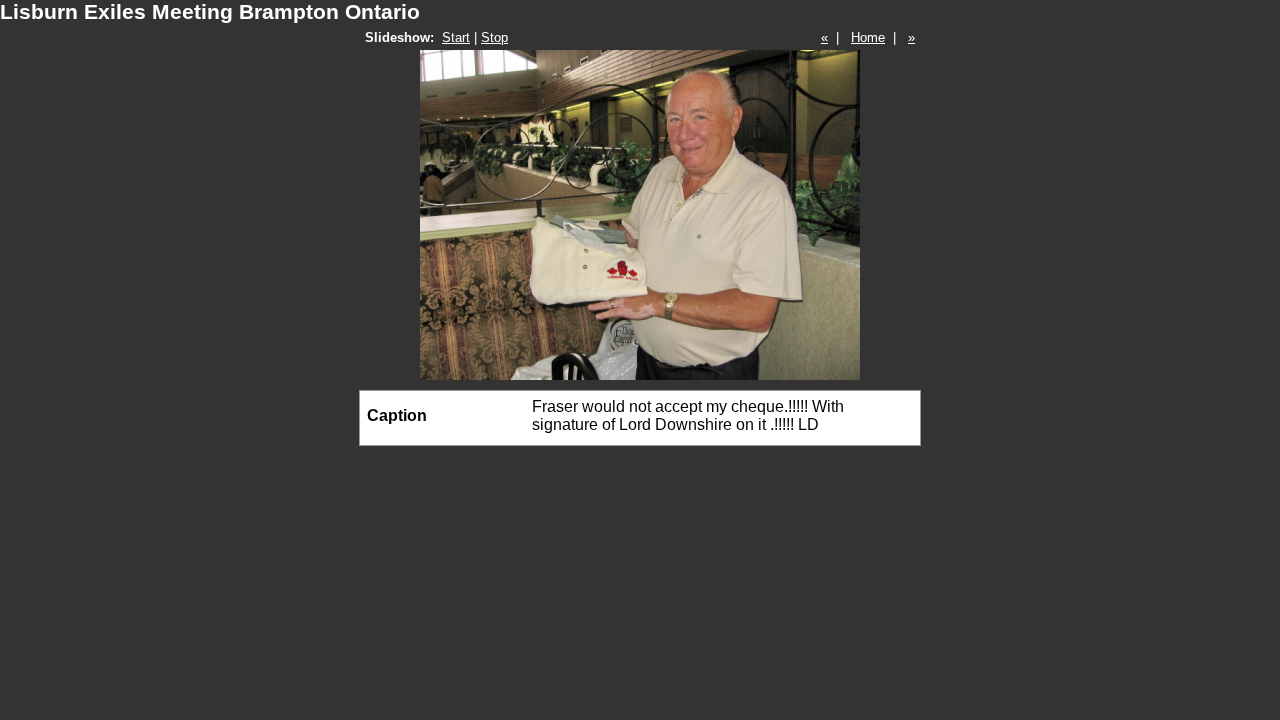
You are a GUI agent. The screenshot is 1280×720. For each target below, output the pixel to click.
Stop (494, 37)
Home (868, 37)
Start (456, 37)
